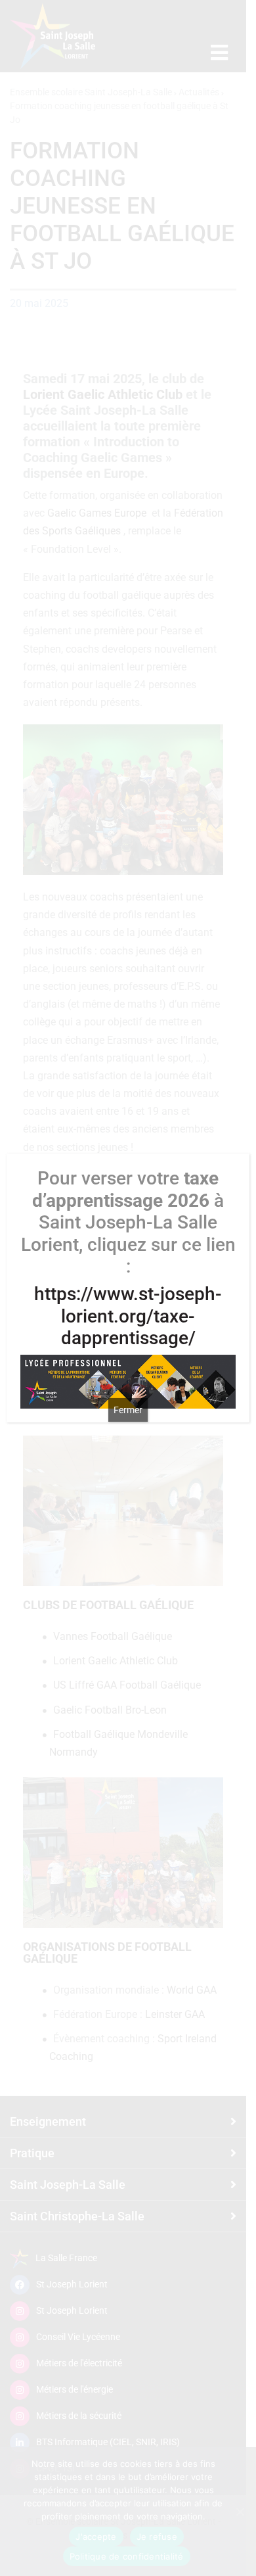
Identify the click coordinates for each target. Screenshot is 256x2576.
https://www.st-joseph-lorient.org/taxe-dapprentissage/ (128, 1316)
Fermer (128, 1410)
